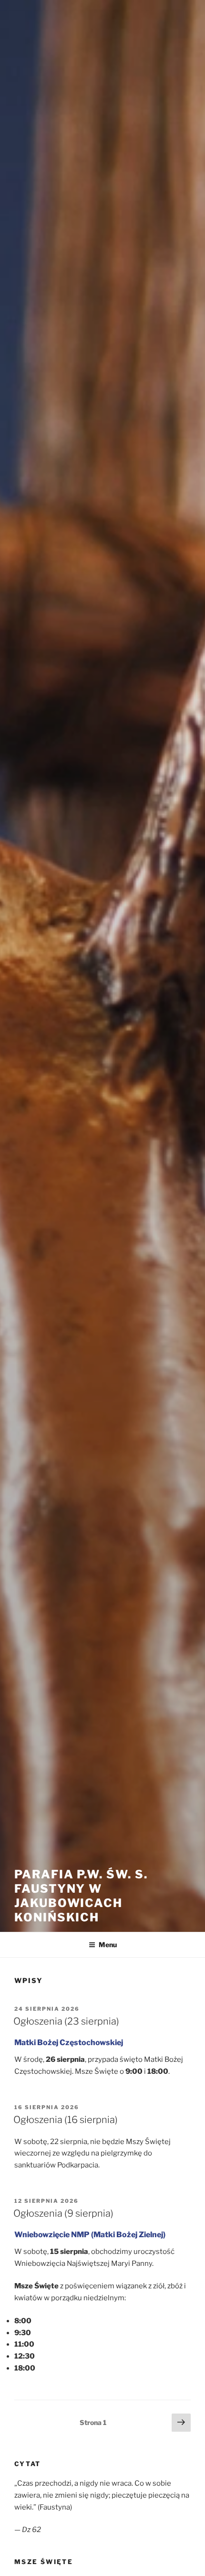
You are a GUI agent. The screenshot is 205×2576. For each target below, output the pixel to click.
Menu (108, 1945)
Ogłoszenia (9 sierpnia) (63, 2213)
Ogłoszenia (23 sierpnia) (66, 2021)
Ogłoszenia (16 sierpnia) (66, 2120)
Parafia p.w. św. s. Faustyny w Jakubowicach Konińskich (81, 1896)
